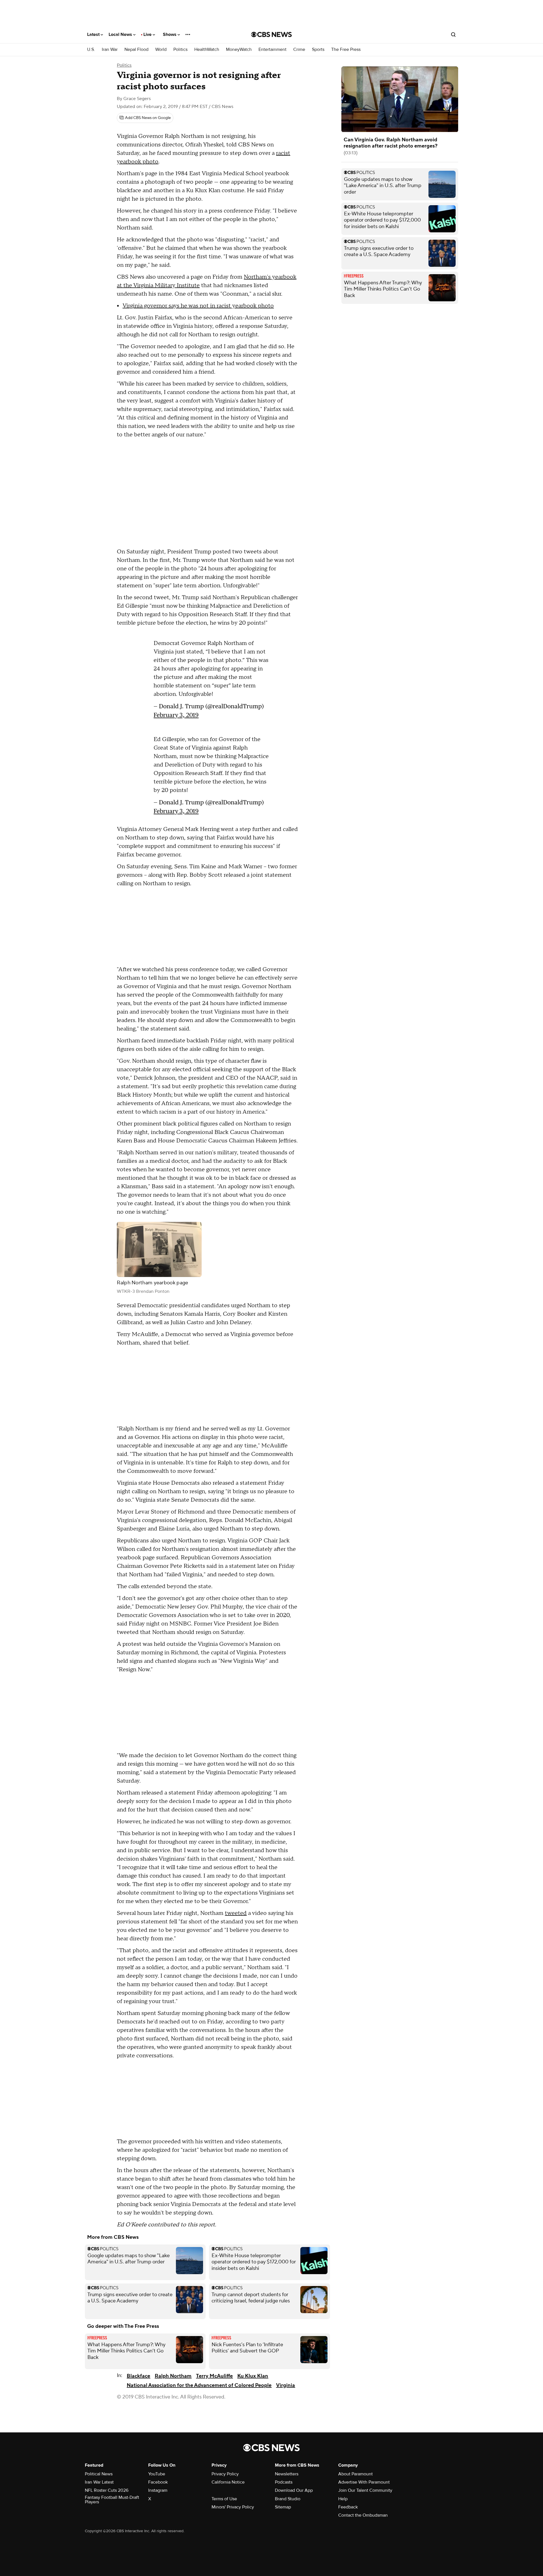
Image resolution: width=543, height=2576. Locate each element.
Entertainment (272, 50)
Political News (99, 2474)
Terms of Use (224, 2499)
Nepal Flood (136, 50)
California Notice (228, 2482)
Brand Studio (288, 2499)
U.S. (91, 50)
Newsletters (287, 2474)
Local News (121, 34)
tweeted (236, 1913)
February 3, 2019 (176, 712)
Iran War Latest (99, 2482)
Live (148, 34)
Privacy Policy (225, 2474)
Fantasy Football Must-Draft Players (112, 2500)
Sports (318, 50)
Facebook (158, 2482)
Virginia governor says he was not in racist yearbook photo (198, 306)
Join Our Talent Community (365, 2490)
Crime (299, 50)
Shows (170, 34)
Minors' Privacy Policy (233, 2507)
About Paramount (355, 2474)
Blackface (138, 2376)
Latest (94, 34)
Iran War (110, 50)
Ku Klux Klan (253, 2376)
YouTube (157, 2474)
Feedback (348, 2507)
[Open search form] (453, 34)
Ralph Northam (173, 2376)
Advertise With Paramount (364, 2482)
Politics (180, 50)
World (161, 50)
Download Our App (294, 2490)
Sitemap (283, 2507)
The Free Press (346, 50)
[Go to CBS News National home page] (271, 34)
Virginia (285, 2385)
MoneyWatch (239, 50)
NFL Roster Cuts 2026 (107, 2490)
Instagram (158, 2490)
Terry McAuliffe (214, 2376)
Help (343, 2499)
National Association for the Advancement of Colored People (199, 2385)
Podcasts (284, 2482)
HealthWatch (207, 50)
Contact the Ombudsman (363, 2515)
